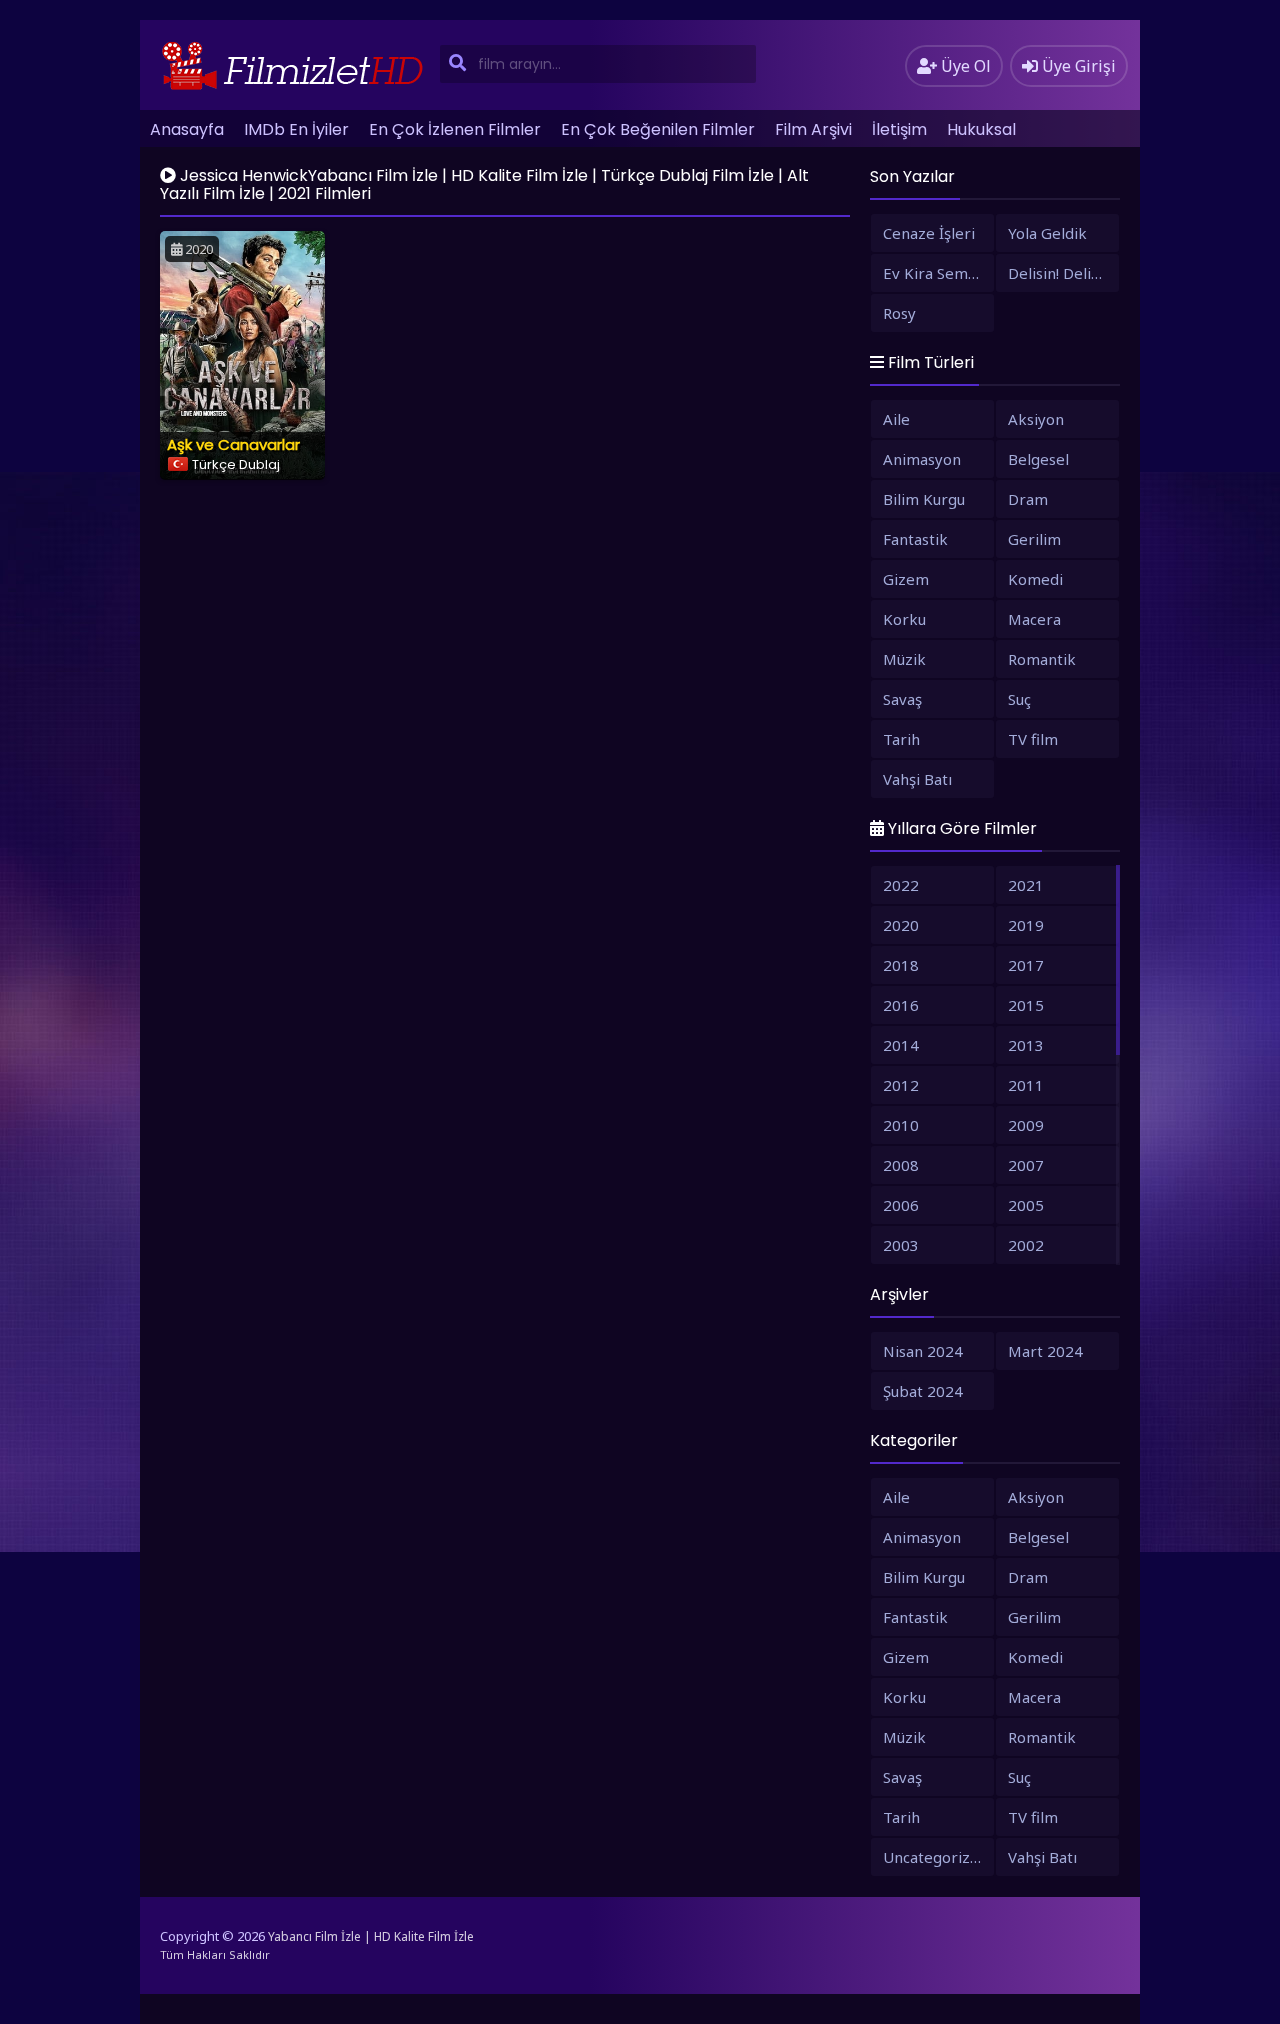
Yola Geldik (1047, 233)
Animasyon (922, 459)
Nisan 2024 (923, 1351)
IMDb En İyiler (296, 129)
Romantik (1042, 659)
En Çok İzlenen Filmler (455, 129)
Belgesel (1038, 459)
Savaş (902, 699)
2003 (901, 1245)
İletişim (899, 129)
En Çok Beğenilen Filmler (658, 129)
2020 (901, 925)
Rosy (899, 313)
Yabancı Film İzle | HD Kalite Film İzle (371, 1936)
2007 (1026, 1165)
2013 (1026, 1045)
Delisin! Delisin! (1061, 273)
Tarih (901, 739)
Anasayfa (187, 129)
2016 (901, 1005)
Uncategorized (935, 1857)
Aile (896, 419)
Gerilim (1034, 539)
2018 (901, 965)
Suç (1019, 699)
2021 (1026, 885)
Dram (1028, 499)
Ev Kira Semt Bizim (938, 273)
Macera (1034, 619)
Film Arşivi (813, 129)
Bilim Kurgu (924, 499)
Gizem (906, 579)
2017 (1026, 965)
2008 (901, 1165)
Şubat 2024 (923, 1391)
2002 (1026, 1245)
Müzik (904, 659)
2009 (1026, 1125)
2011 (1026, 1085)
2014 (901, 1045)
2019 (1026, 925)
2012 (901, 1085)
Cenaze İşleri (929, 233)
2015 (1026, 1005)
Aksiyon (1036, 419)
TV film (1033, 739)
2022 (901, 885)
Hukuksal (981, 129)
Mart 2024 (1045, 1351)
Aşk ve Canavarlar (233, 444)
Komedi (1035, 579)
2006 (901, 1205)
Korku (904, 619)
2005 (1026, 1205)
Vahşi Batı (917, 779)
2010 (901, 1125)
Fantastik (915, 539)
